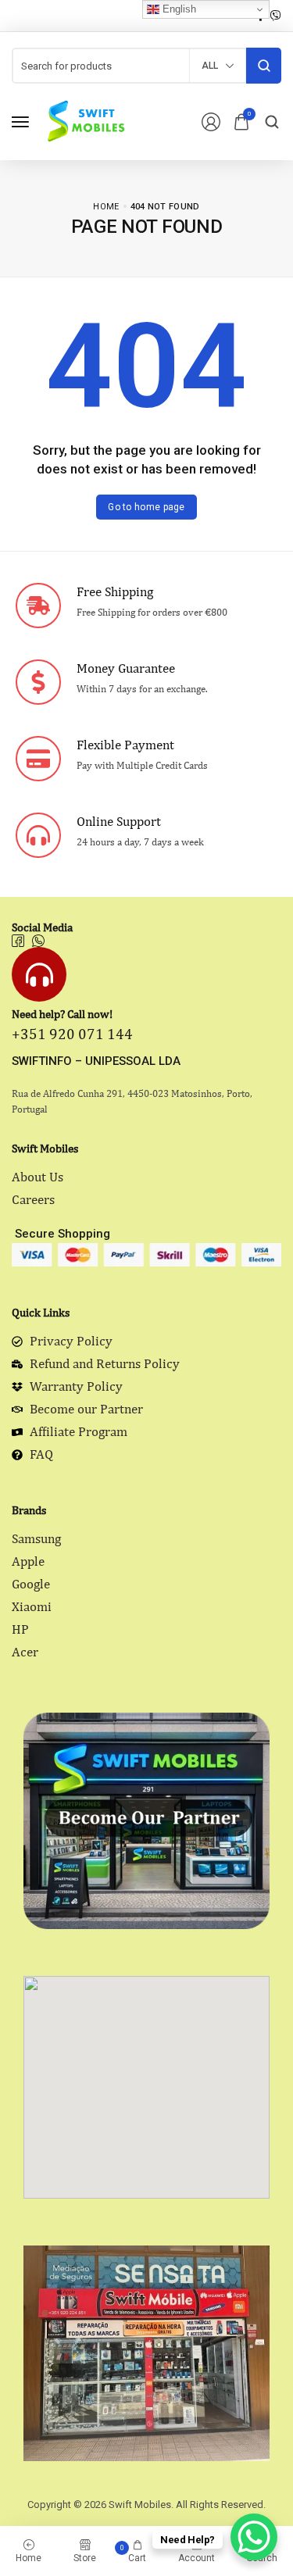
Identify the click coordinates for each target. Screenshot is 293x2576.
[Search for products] (264, 66)
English (178, 9)
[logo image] (85, 121)
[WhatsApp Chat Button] (254, 2537)
